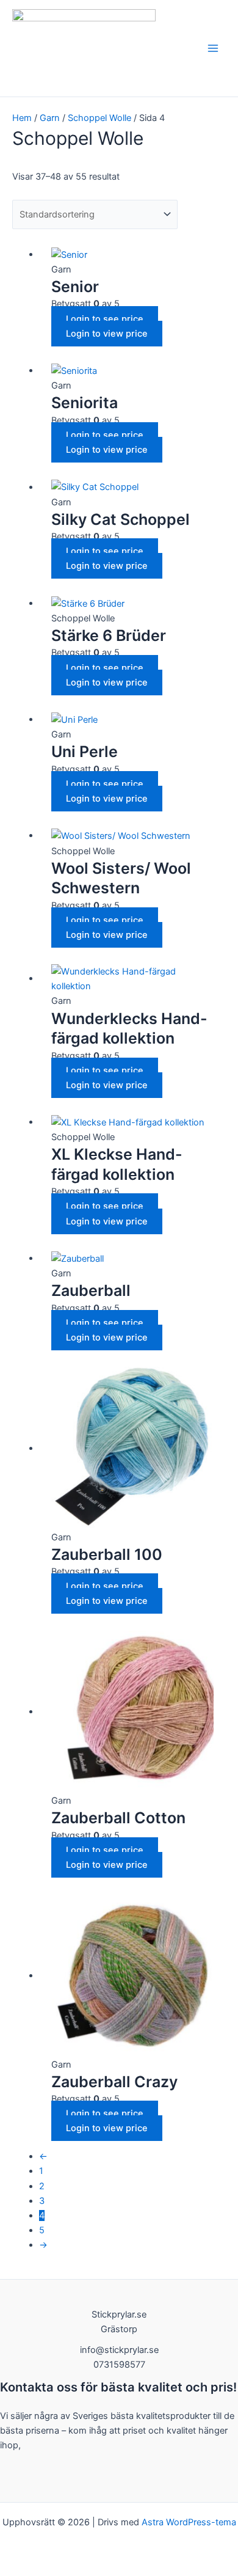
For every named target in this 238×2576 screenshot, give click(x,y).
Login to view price (107, 334)
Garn (50, 118)
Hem (22, 118)
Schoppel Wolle (99, 118)
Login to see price (105, 319)
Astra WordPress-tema (189, 2522)
